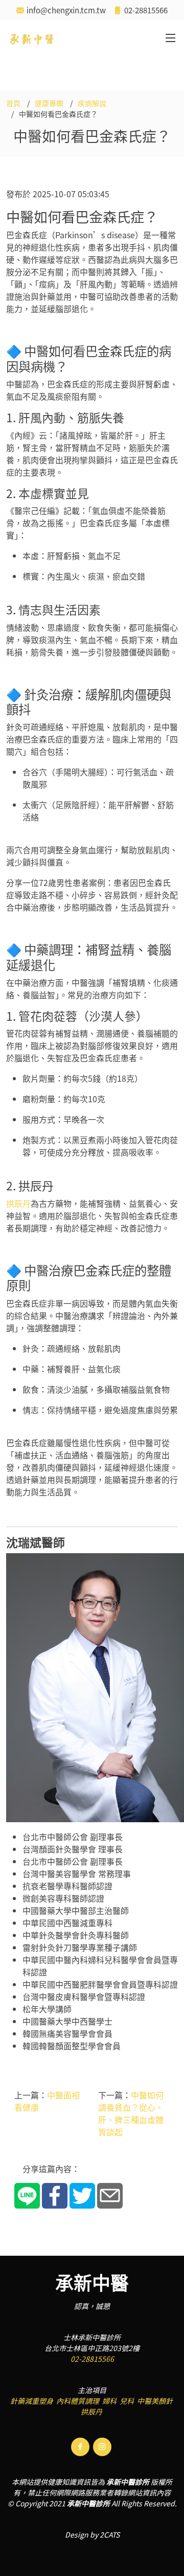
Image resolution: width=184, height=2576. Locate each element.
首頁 (13, 103)
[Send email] (110, 2195)
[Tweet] (82, 2195)
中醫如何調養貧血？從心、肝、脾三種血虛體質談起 (131, 2113)
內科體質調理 (78, 2401)
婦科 (109, 2401)
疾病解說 (92, 103)
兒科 (127, 2401)
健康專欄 (49, 103)
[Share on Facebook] (55, 2195)
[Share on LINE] (27, 2195)
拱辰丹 (18, 1203)
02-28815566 (92, 2359)
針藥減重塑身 (32, 2401)
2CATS (110, 2534)
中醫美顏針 (155, 2401)
